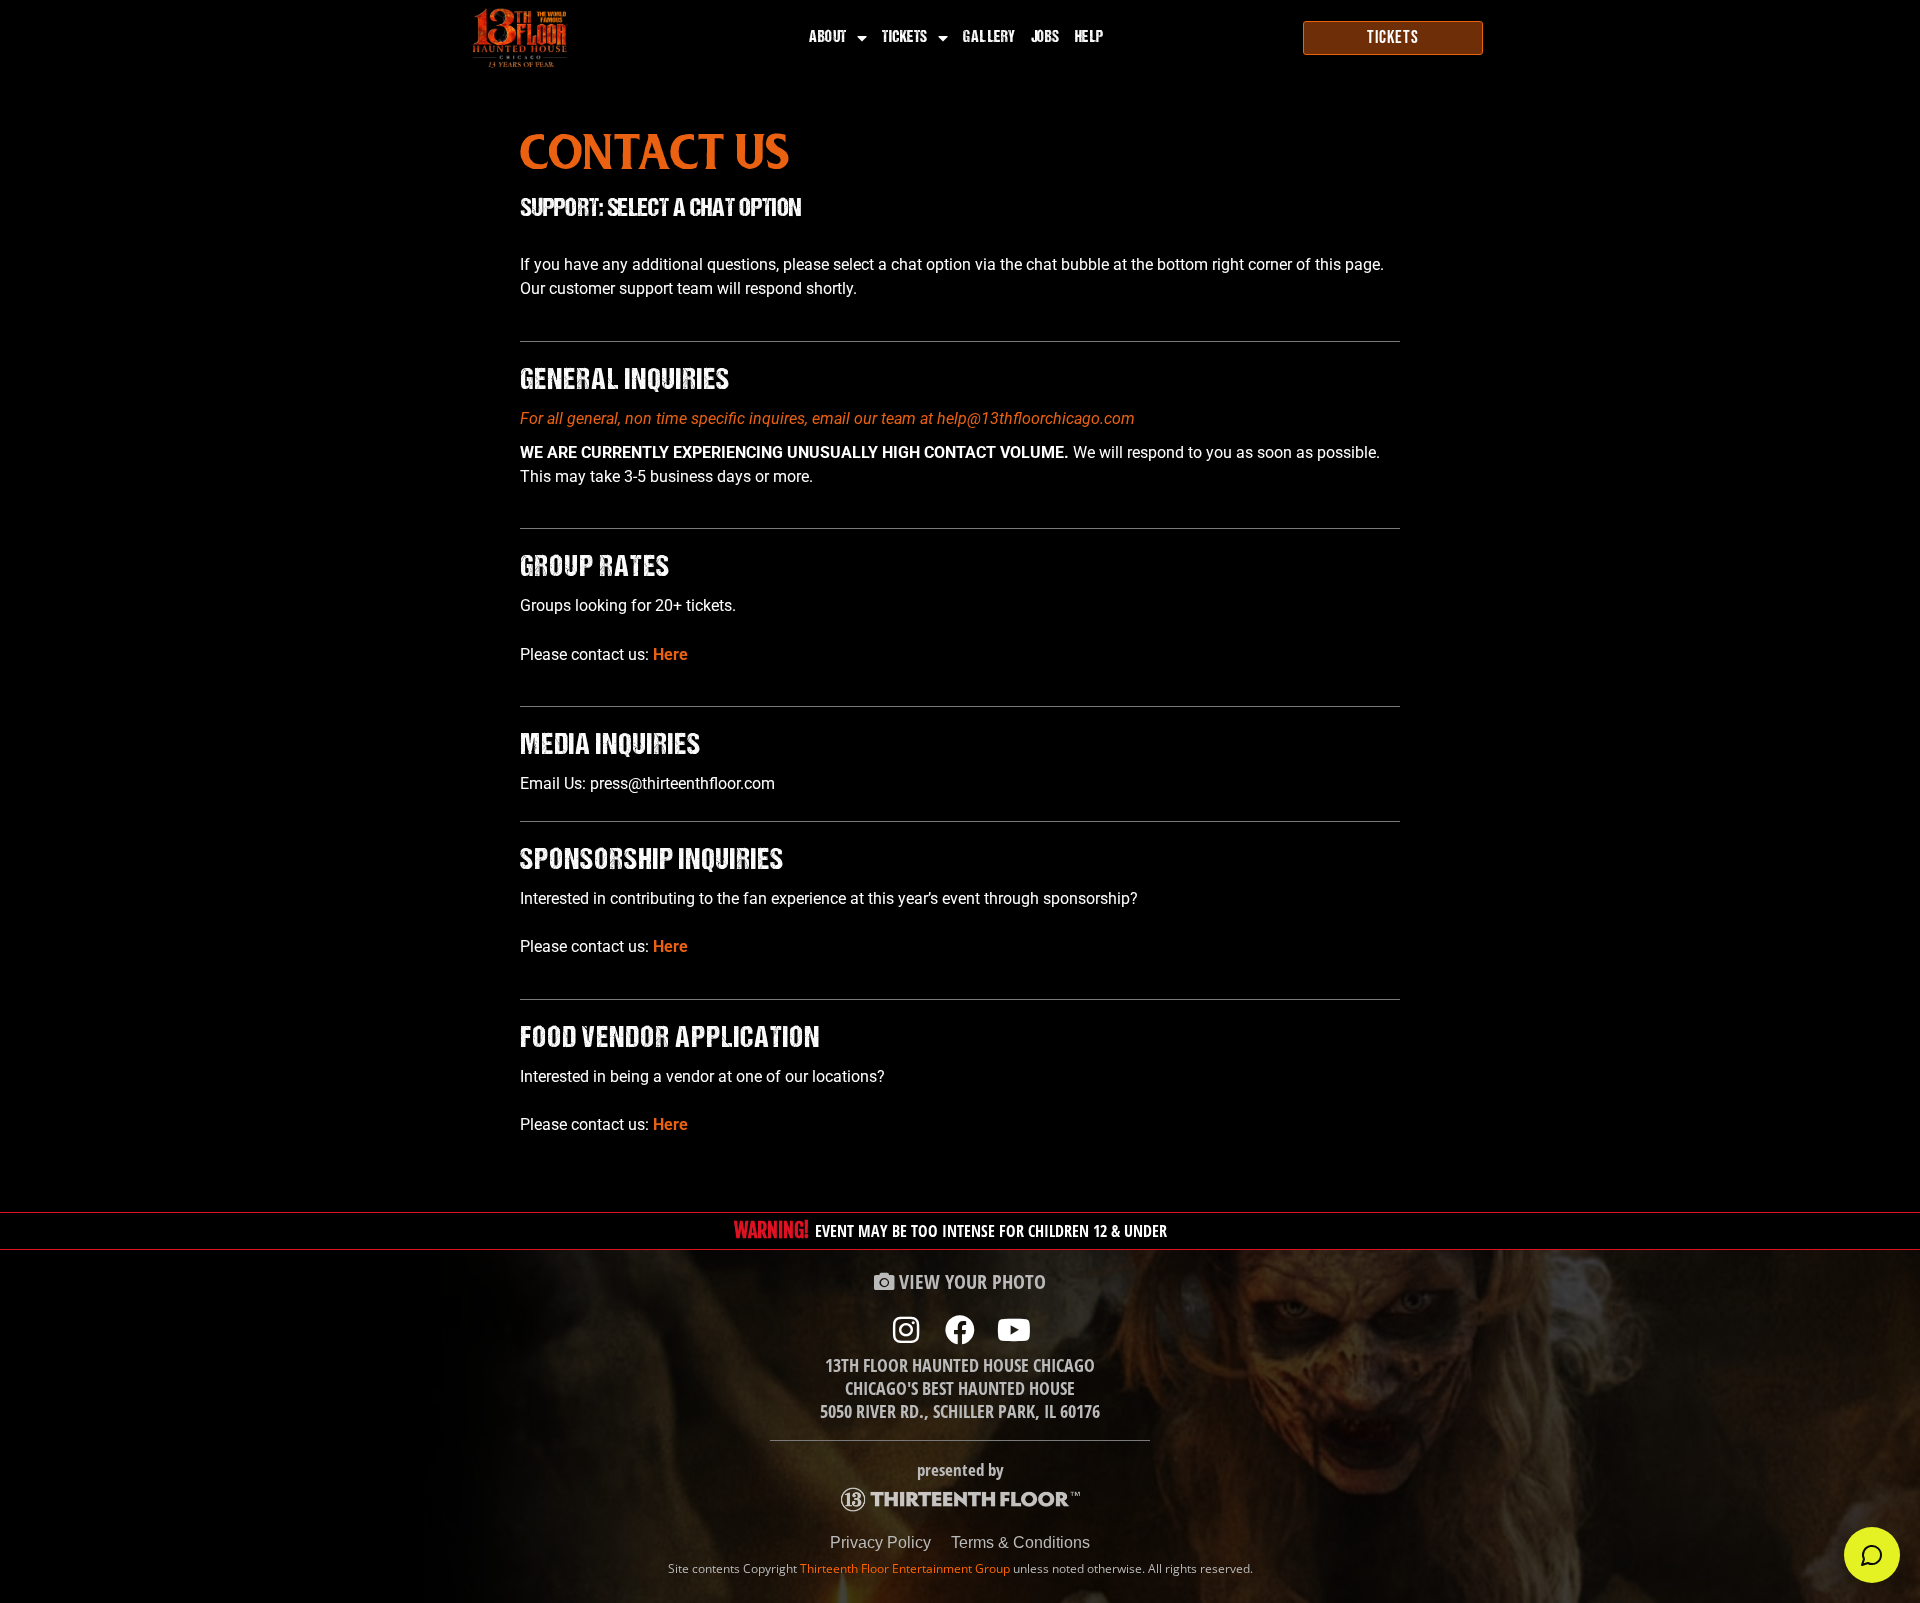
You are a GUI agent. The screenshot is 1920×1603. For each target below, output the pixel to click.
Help (1089, 38)
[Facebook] (960, 1330)
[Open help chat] (1872, 1555)
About (828, 38)
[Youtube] (1014, 1330)
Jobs (1045, 38)
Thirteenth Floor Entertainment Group (905, 1568)
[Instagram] (906, 1330)
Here (670, 654)
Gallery (989, 38)
